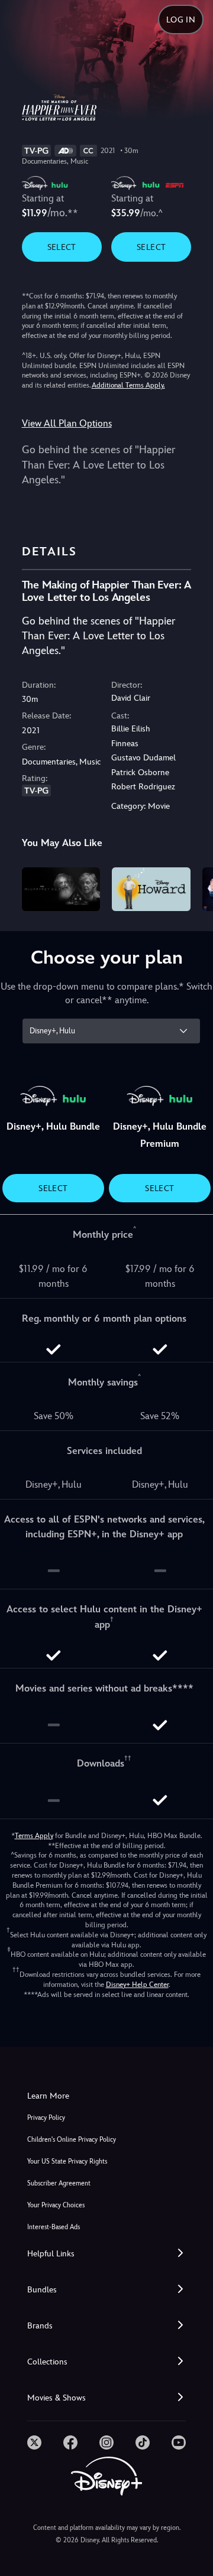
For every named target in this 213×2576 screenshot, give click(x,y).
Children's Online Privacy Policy (72, 2140)
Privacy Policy (46, 2118)
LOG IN (181, 19)
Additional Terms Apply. (128, 385)
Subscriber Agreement (59, 2183)
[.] (34, 2442)
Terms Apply (34, 1836)
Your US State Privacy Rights (67, 2162)
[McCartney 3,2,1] (61, 889)
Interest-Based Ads (54, 2227)
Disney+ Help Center (137, 1985)
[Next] (193, 887)
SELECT (62, 247)
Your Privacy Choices (56, 2205)
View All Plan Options (67, 423)
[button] (106, 2254)
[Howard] (151, 889)
